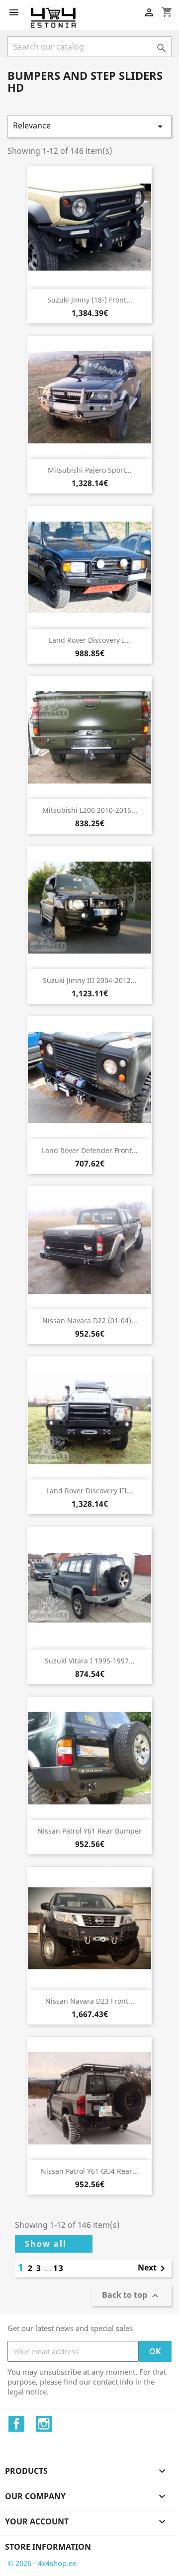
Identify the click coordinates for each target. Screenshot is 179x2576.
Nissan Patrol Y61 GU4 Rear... (89, 2171)
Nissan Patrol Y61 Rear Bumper (89, 1831)
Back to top (132, 2296)
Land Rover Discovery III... (89, 1491)
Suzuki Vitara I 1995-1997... (90, 1661)
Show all (46, 2244)
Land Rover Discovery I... (89, 640)
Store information (48, 2547)
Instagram (44, 2424)
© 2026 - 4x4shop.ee (42, 2563)
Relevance (89, 126)
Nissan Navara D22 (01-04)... (90, 1320)
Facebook (16, 2424)
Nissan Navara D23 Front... (90, 2001)
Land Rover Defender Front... (90, 1150)
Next (153, 2269)
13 (59, 2268)
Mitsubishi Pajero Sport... (90, 470)
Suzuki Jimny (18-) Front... (90, 300)
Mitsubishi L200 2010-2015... (90, 810)
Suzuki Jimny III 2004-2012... (90, 980)
